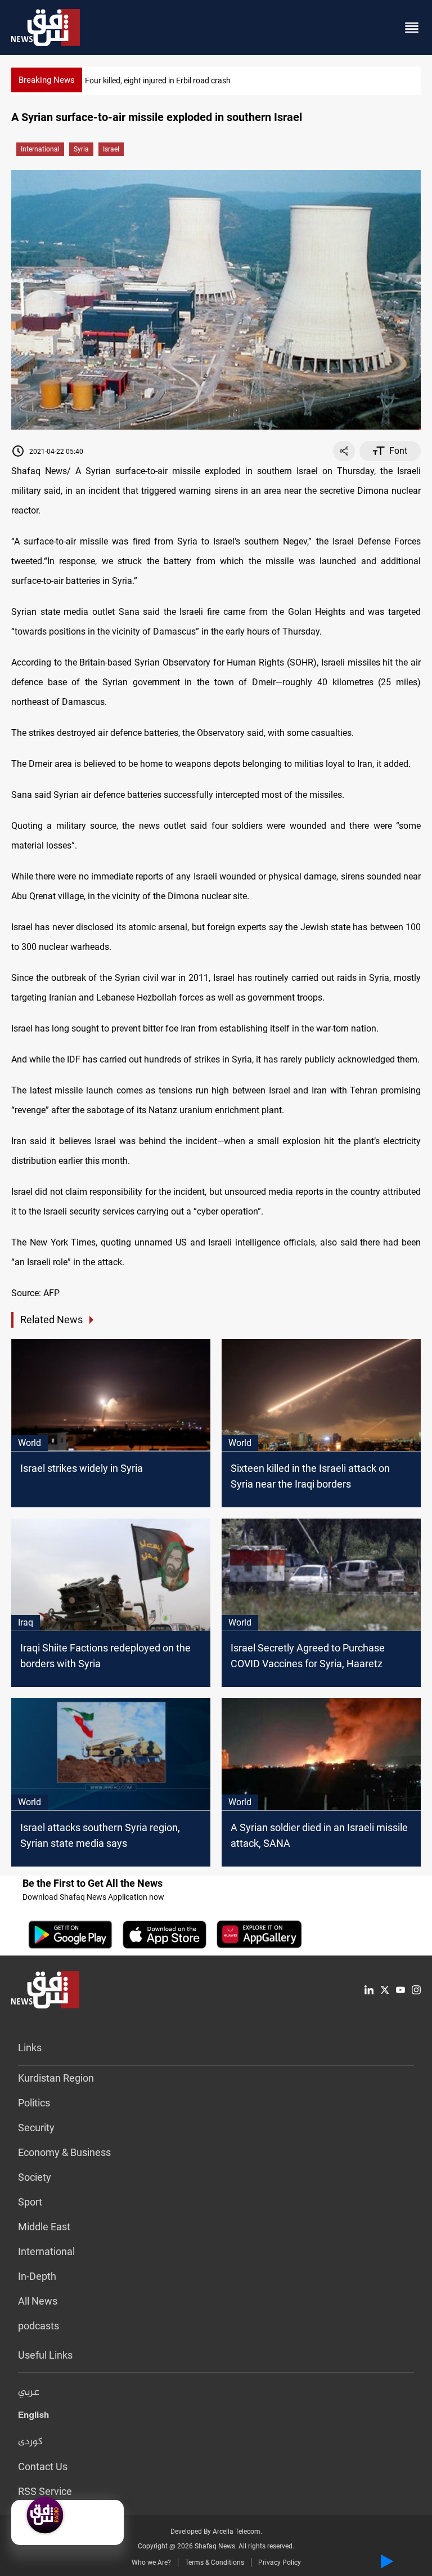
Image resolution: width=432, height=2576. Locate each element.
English (33, 2417)
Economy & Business (64, 2152)
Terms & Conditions (215, 2562)
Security (36, 2128)
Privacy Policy (280, 2562)
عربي (29, 2392)
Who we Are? (151, 2562)
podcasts (39, 2326)
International (40, 149)
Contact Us (43, 2466)
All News (38, 2301)
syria (81, 149)
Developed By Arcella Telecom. (216, 2532)
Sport (30, 2202)
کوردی (30, 2442)
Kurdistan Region (56, 2078)
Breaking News (47, 80)
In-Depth (37, 2276)
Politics (34, 2103)
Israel (111, 149)
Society (35, 2177)
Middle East (44, 2227)
